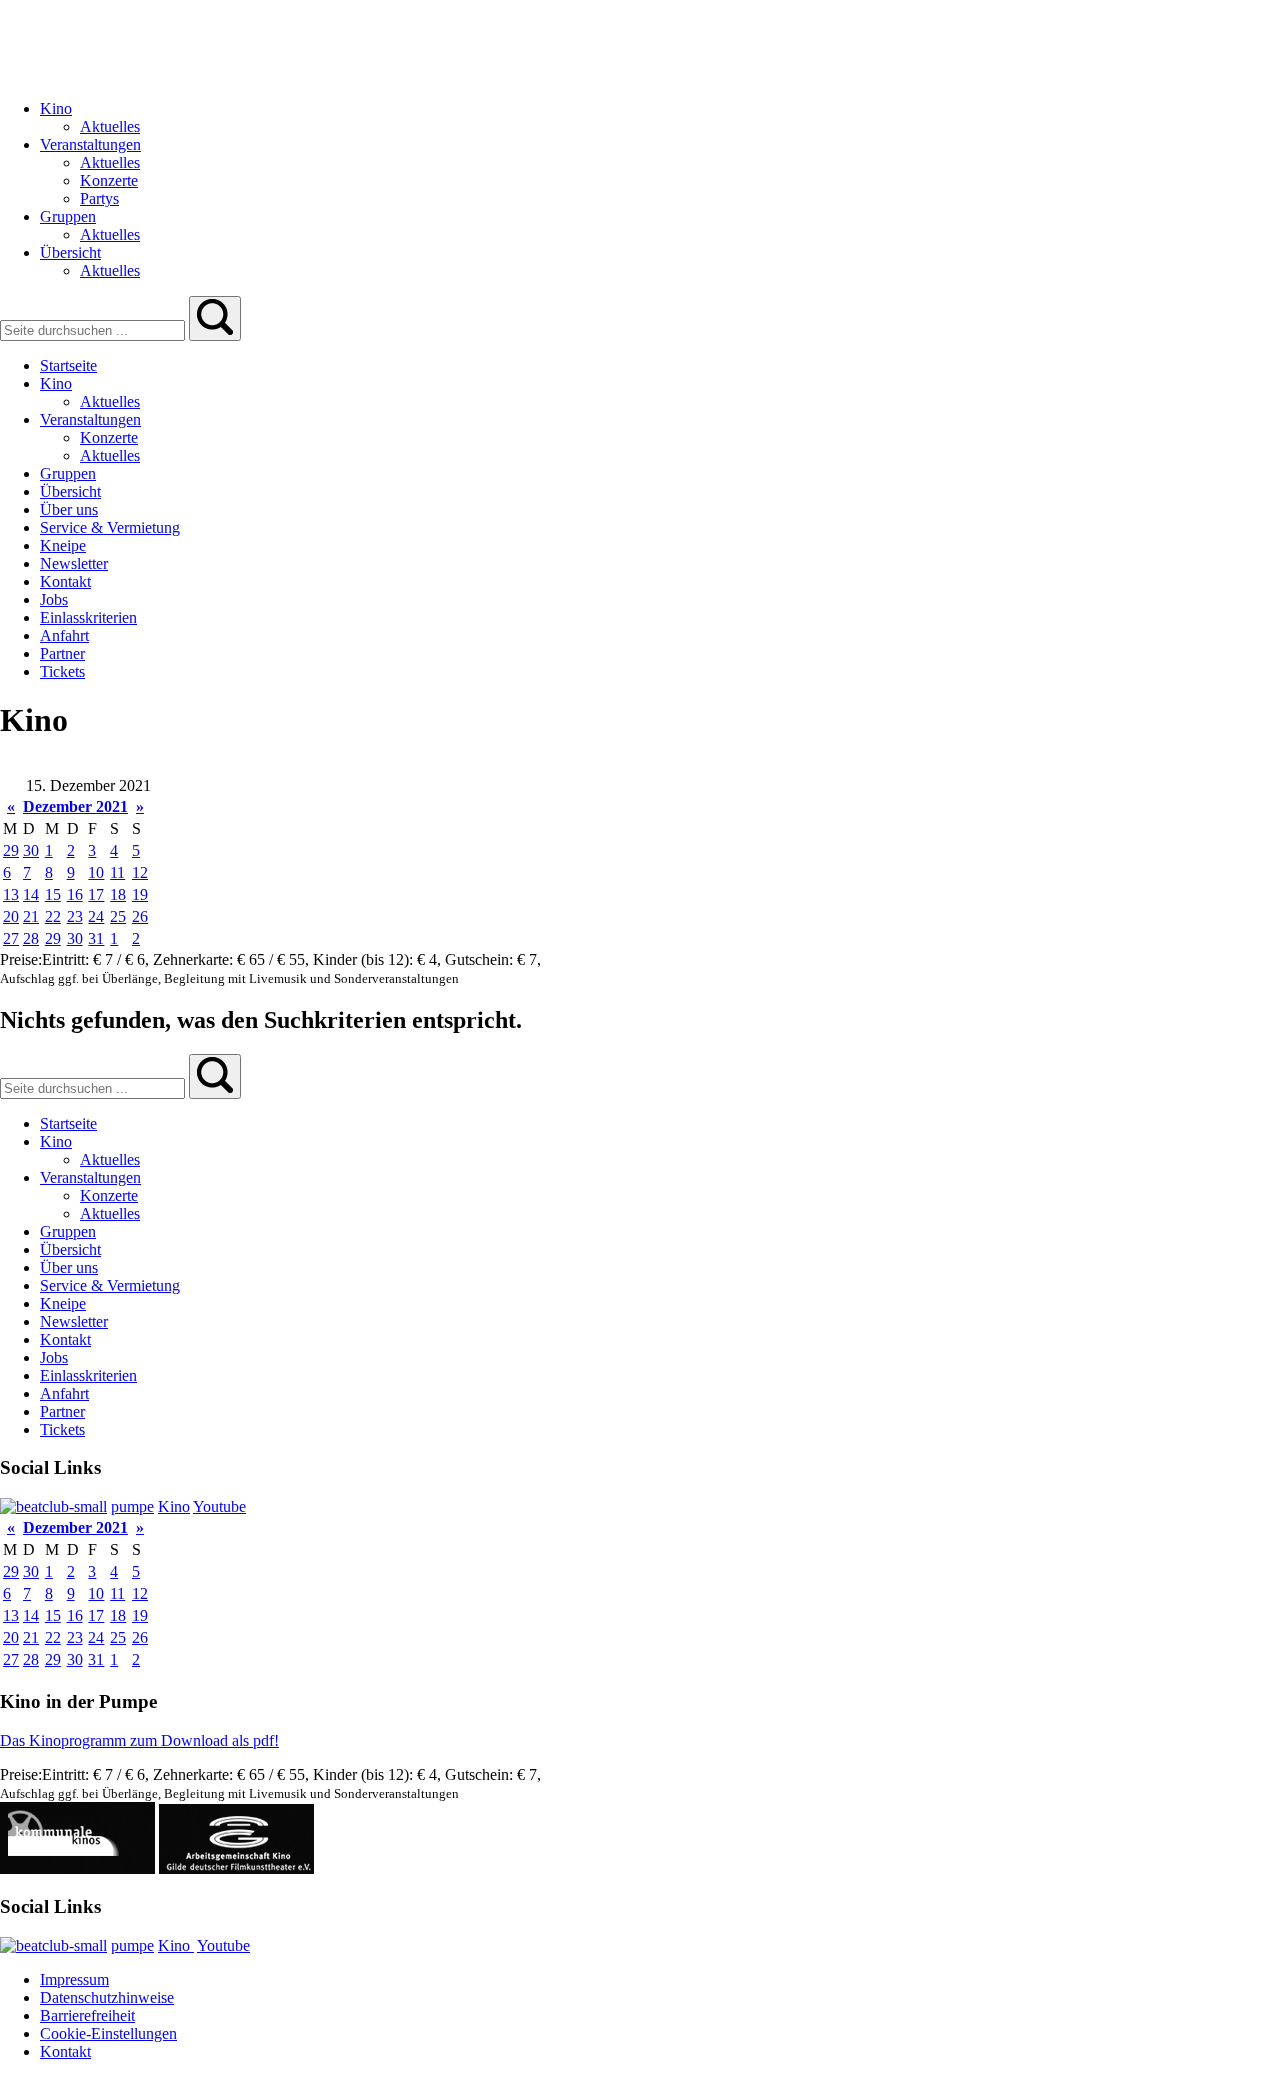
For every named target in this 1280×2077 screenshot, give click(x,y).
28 (31, 938)
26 (140, 916)
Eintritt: (67, 959)
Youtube (219, 1506)
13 (11, 894)
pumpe (132, 1506)
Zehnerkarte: (195, 959)
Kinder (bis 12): (365, 959)
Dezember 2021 (75, 806)
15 (53, 894)
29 (11, 850)
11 (117, 872)
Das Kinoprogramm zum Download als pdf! (139, 1740)
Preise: (21, 959)
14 (31, 894)
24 (96, 916)
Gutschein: (481, 959)
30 (31, 850)
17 (96, 894)
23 (75, 916)
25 (118, 916)
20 (11, 916)
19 (140, 894)
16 (75, 894)
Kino (174, 1506)
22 (53, 916)
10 (96, 872)
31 (96, 938)
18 (118, 894)
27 (11, 938)
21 (31, 916)
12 (140, 872)
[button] (215, 318)
